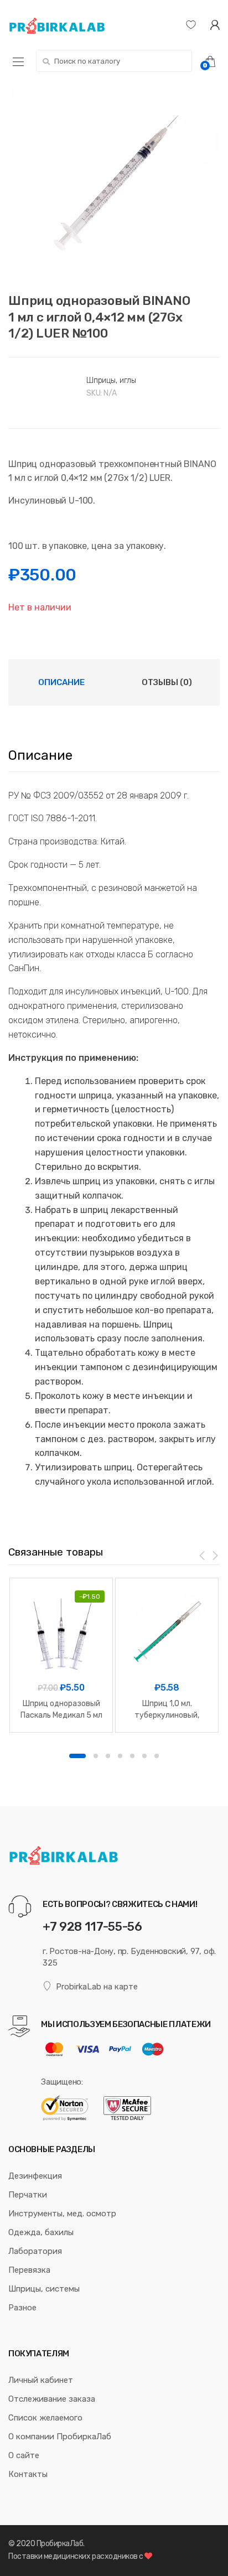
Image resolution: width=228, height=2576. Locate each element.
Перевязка (29, 2270)
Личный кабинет (41, 2380)
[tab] (61, 682)
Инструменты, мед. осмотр (62, 2214)
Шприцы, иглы (111, 380)
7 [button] (157, 1756)
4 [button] (120, 1756)
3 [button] (108, 1756)
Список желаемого (45, 2418)
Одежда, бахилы (41, 2232)
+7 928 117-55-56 (92, 1927)
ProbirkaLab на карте (97, 1987)
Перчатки (28, 2195)
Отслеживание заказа (52, 2399)
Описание (61, 682)
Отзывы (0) (167, 682)
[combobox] (114, 61)
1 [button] (77, 1756)
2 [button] (96, 1756)
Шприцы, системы (44, 2289)
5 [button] (132, 1756)
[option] (114, 184)
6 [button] (144, 1756)
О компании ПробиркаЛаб (60, 2437)
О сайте (24, 2455)
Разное (22, 2308)
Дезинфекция (35, 2176)
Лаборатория (35, 2251)
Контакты (28, 2474)
